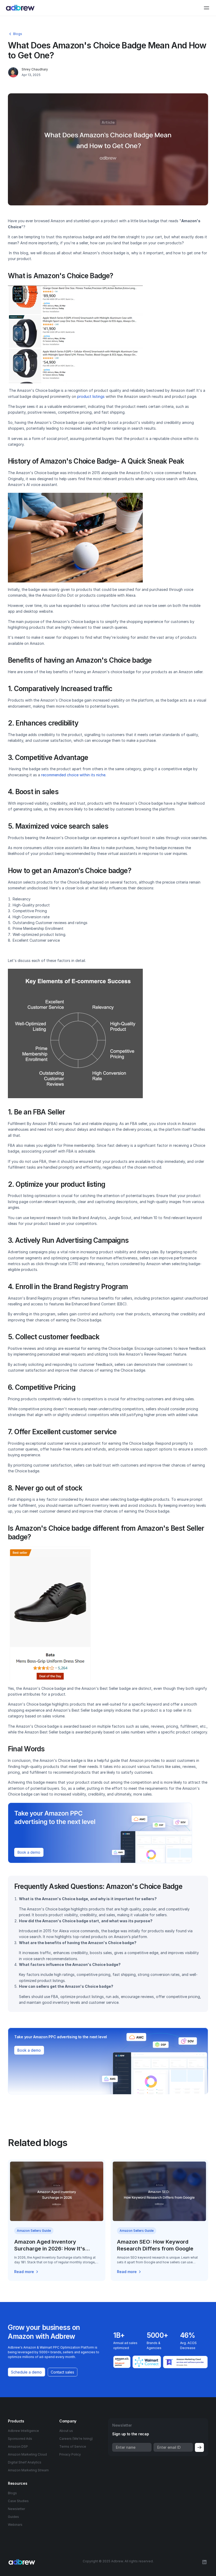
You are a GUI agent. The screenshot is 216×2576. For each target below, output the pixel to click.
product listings (90, 396)
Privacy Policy (70, 2454)
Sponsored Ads (20, 2439)
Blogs (12, 2493)
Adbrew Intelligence (23, 2431)
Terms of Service (73, 2446)
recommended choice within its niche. (74, 775)
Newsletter (16, 2509)
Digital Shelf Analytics (25, 2462)
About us (66, 2431)
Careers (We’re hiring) (76, 2439)
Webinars (15, 2525)
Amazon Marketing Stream (28, 2470)
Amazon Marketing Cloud (27, 2454)
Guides (13, 2517)
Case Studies (18, 2501)
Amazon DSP (18, 2446)
